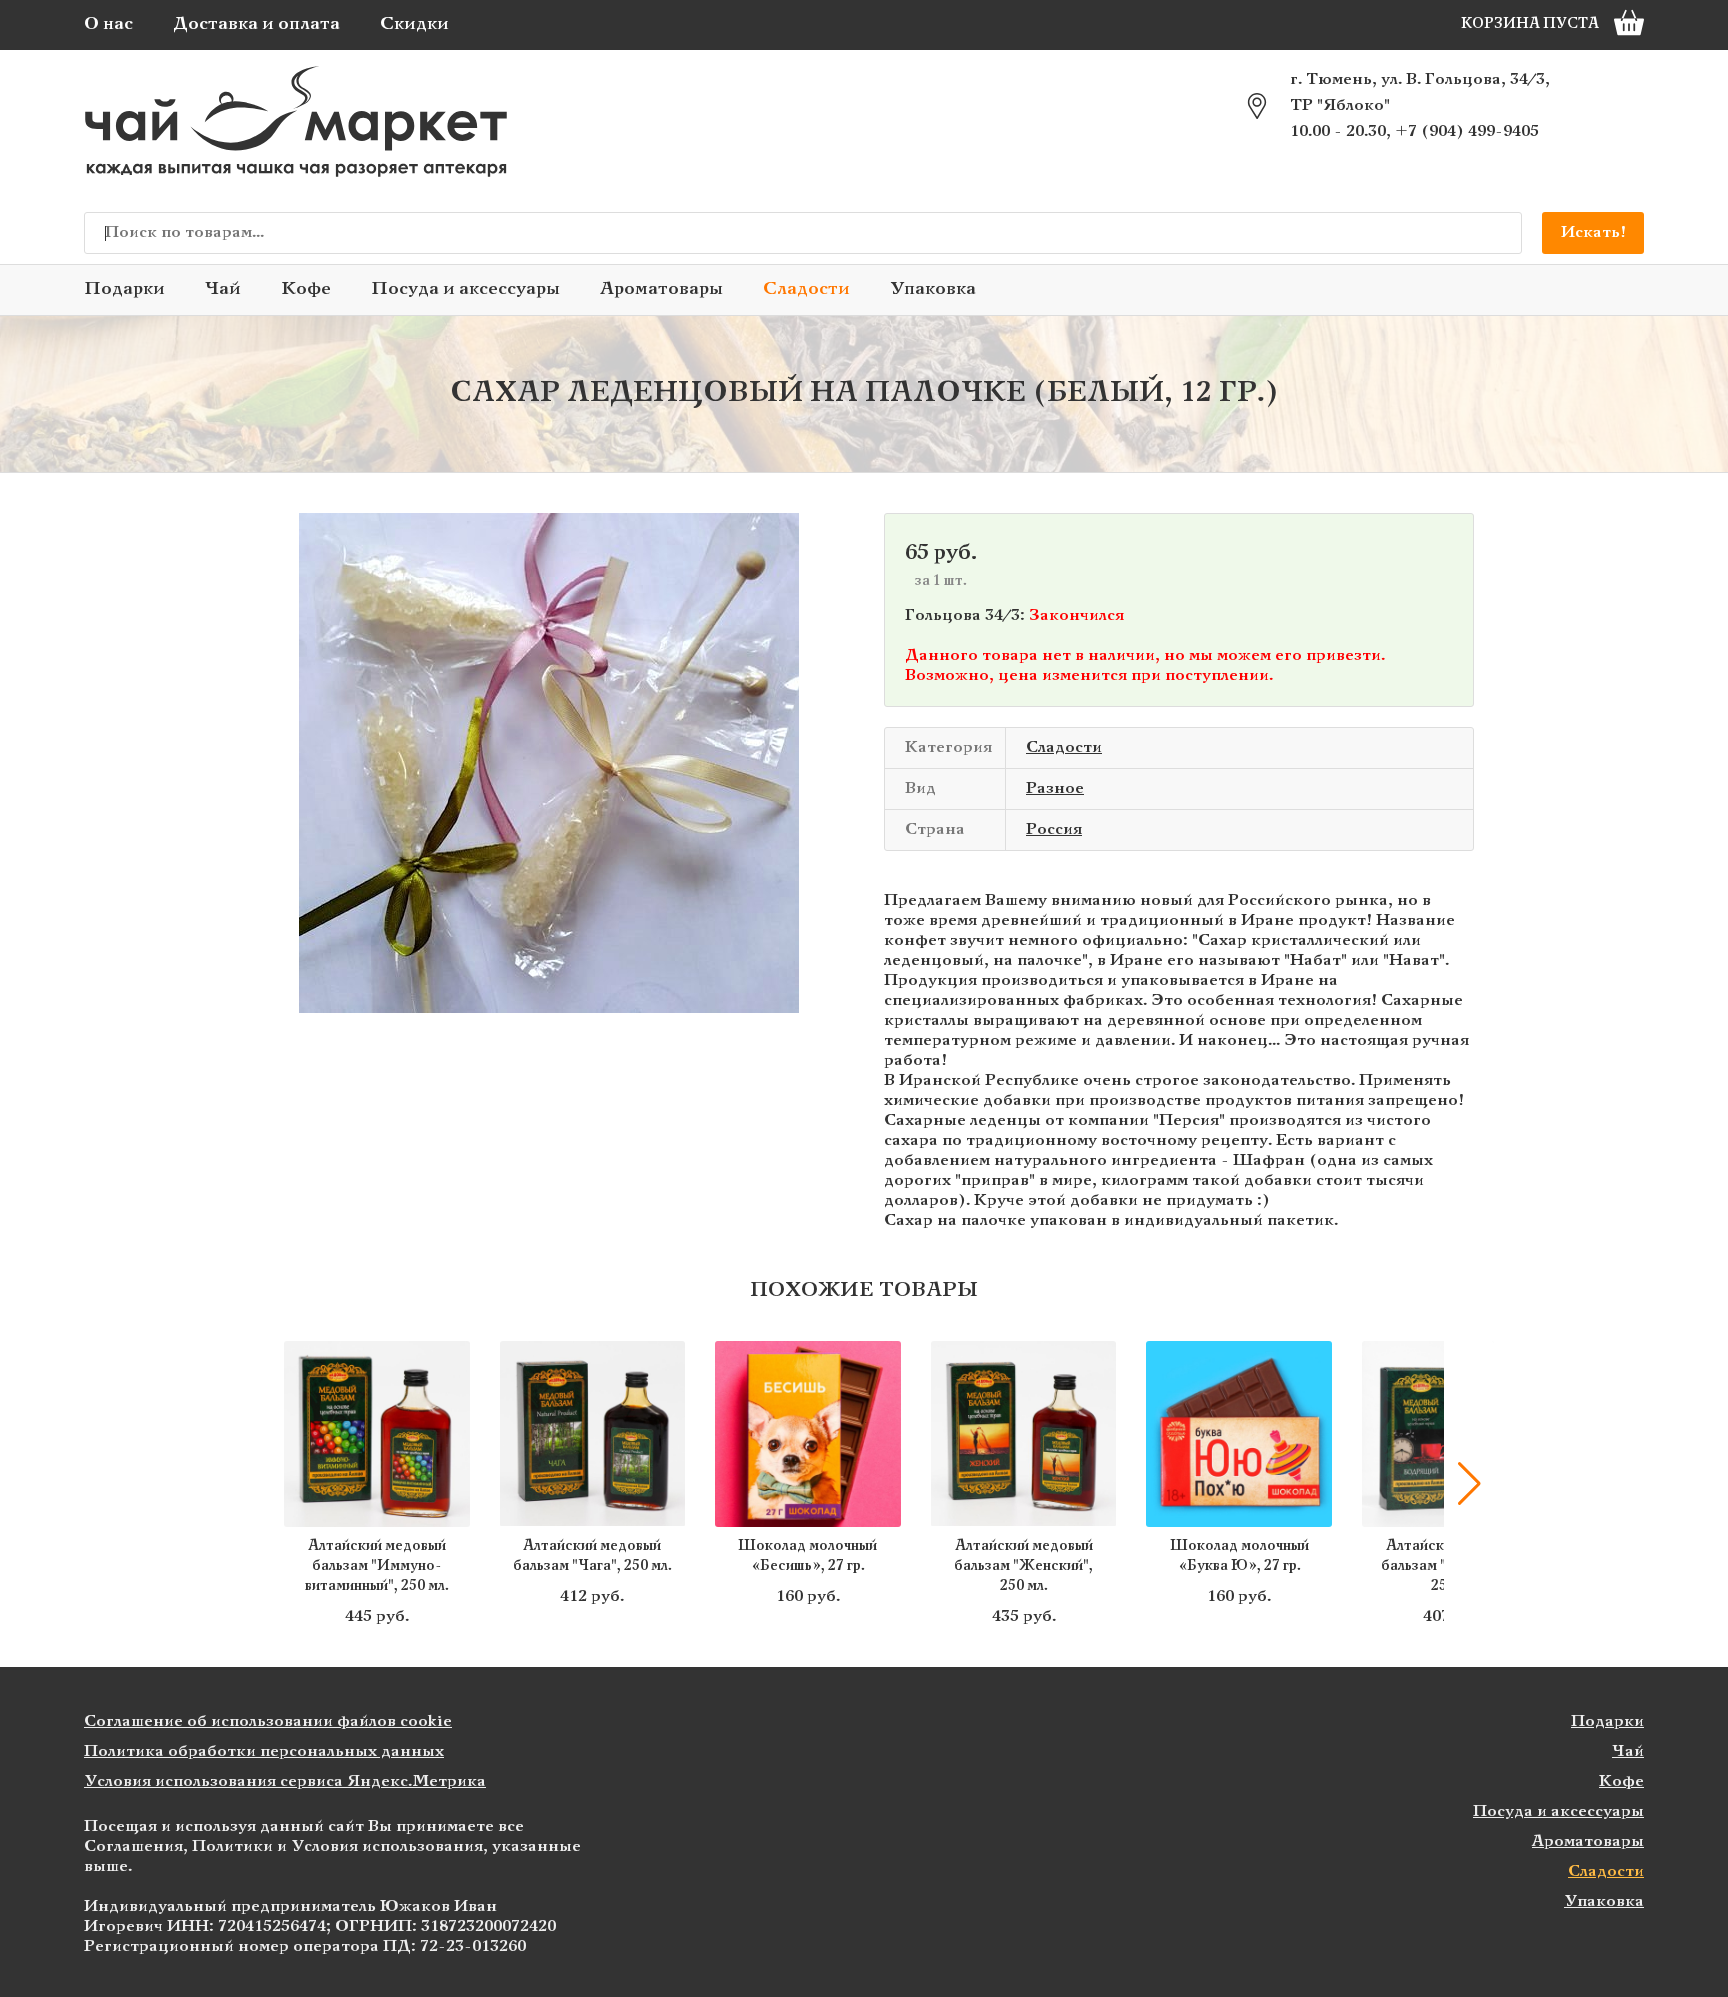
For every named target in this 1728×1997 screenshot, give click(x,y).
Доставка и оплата (256, 24)
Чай (223, 289)
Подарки (124, 289)
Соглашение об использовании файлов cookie (268, 1721)
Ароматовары (661, 289)
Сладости (806, 289)
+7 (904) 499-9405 (1467, 131)
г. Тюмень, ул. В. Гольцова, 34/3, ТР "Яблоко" (1420, 92)
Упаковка (933, 289)
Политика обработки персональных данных (264, 1751)
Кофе (306, 289)
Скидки (414, 24)
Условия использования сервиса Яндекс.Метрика (285, 1781)
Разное (1055, 788)
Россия (1054, 829)
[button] (259, 1484)
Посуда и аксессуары (465, 289)
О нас (108, 24)
